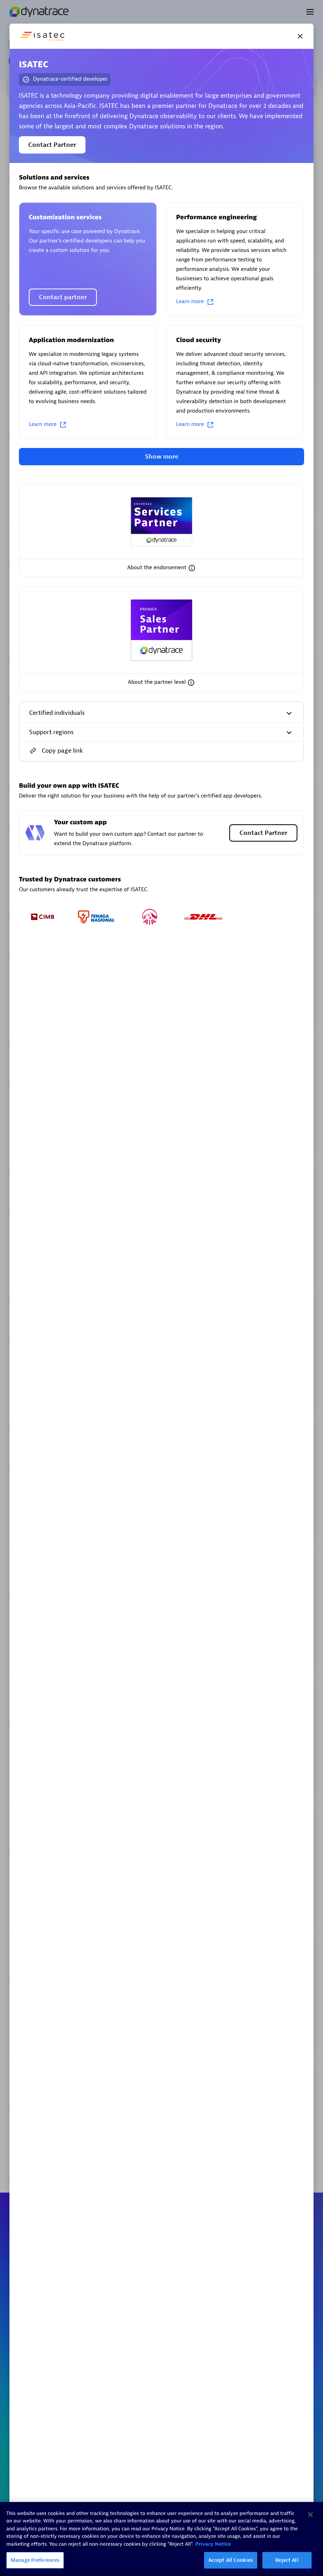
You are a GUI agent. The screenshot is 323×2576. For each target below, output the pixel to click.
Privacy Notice (213, 2544)
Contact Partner (52, 145)
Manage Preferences (35, 2560)
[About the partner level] (191, 683)
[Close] (300, 36)
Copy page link (62, 751)
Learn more (190, 302)
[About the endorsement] (192, 568)
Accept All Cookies (231, 2560)
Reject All (287, 2560)
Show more (162, 457)
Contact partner (63, 297)
